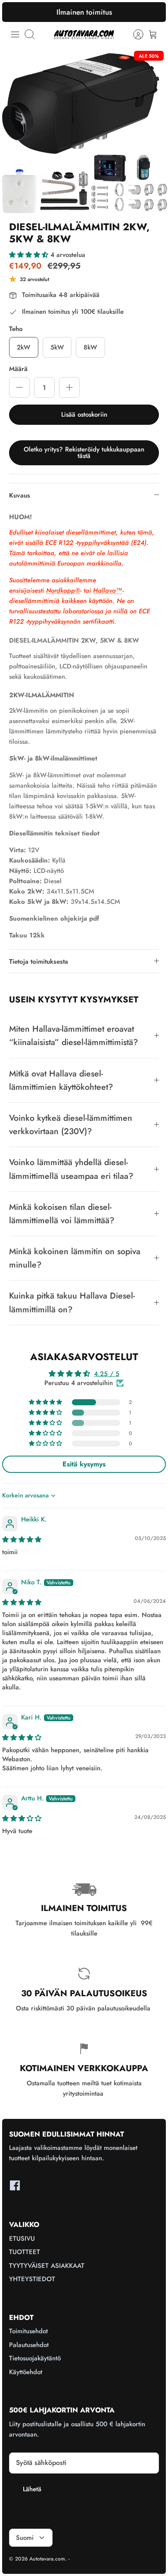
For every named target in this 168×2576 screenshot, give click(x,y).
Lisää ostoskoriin (84, 414)
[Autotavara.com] (84, 34)
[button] (30, 255)
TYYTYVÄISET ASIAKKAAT (47, 2266)
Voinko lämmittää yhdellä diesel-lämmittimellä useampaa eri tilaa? (71, 1169)
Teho (16, 329)
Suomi (25, 2538)
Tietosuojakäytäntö (35, 2358)
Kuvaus (20, 495)
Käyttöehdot (26, 2372)
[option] (84, 130)
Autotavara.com (47, 2559)
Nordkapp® (63, 591)
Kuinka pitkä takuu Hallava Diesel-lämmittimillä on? (72, 1302)
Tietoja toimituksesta (39, 962)
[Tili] (134, 34)
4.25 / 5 (107, 1374)
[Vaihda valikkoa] (15, 34)
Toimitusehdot (28, 2331)
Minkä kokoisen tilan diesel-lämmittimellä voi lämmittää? (62, 1214)
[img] (22, 1540)
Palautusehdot (29, 2345)
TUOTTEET (25, 2252)
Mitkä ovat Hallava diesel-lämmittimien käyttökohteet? (61, 1080)
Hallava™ (108, 591)
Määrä (18, 369)
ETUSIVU (22, 2239)
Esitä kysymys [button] (84, 1464)
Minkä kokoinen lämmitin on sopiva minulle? (75, 1258)
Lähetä (32, 2489)
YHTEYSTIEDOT (32, 2279)
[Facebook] (15, 2185)
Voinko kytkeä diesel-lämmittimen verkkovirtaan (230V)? (71, 1124)
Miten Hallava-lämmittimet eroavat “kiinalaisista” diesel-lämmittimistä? (73, 1035)
